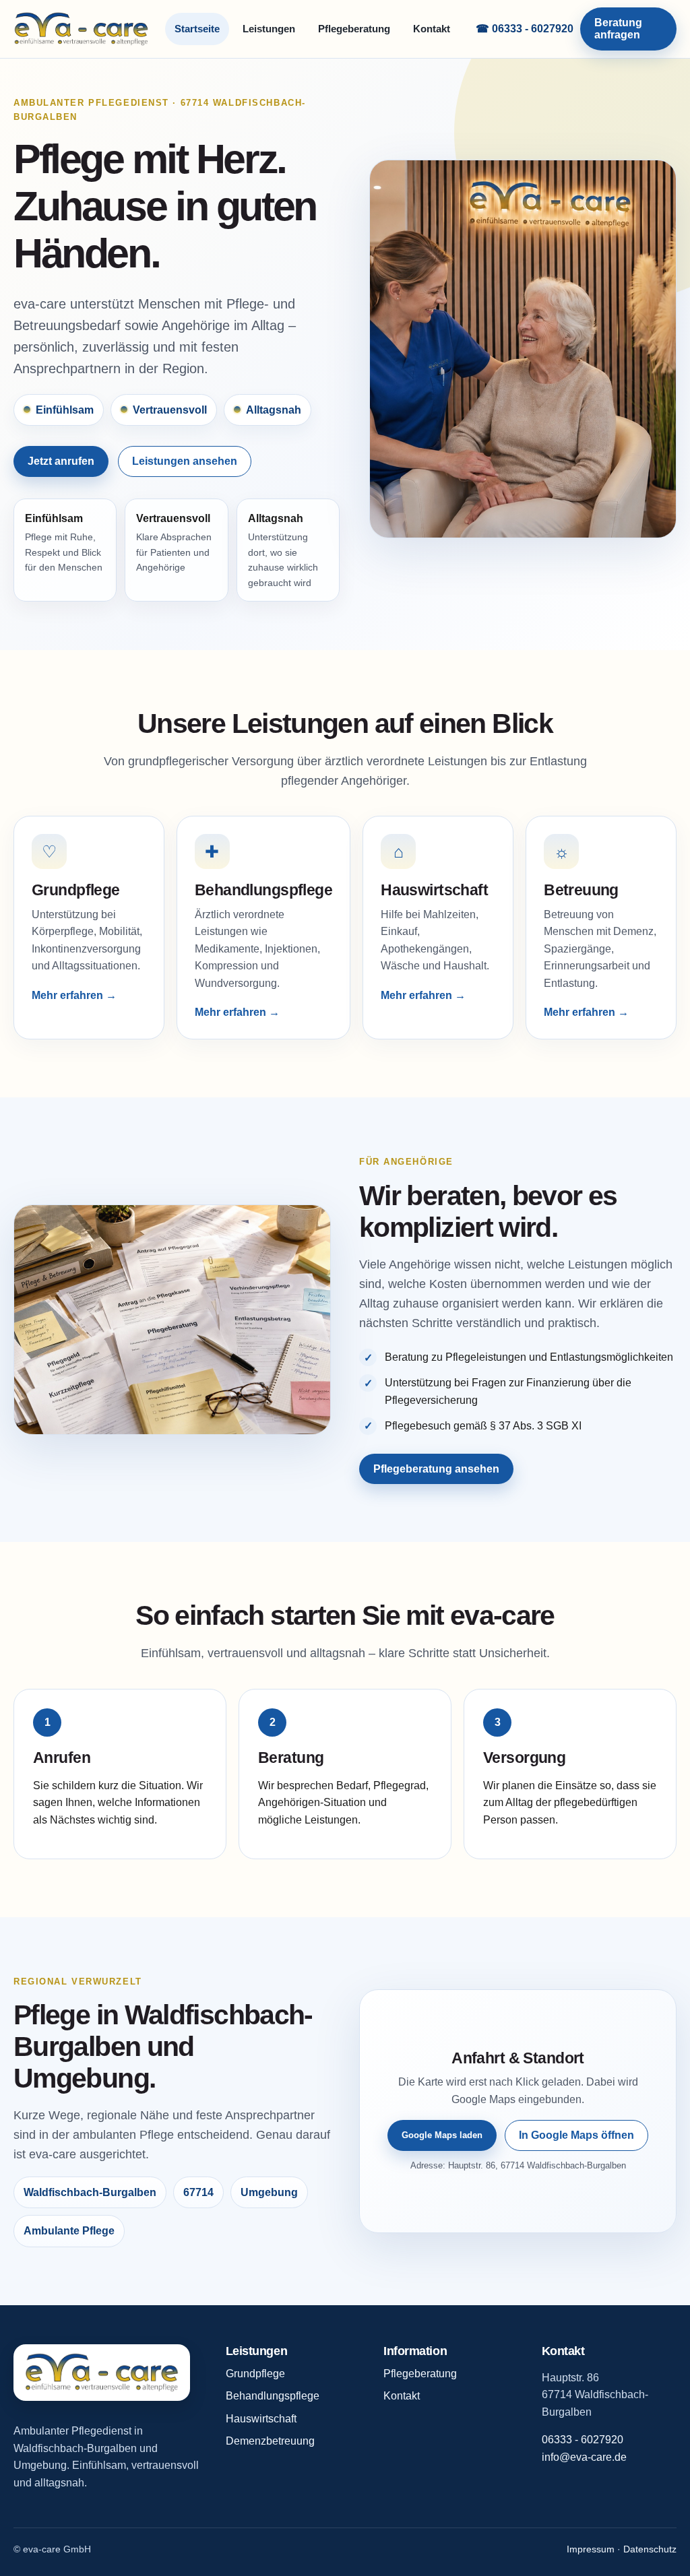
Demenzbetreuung (270, 2441)
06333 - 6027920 (583, 2440)
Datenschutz (650, 2549)
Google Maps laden (442, 2135)
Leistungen (269, 29)
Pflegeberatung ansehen (436, 1469)
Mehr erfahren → (74, 995)
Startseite (197, 29)
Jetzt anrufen (61, 461)
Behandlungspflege (273, 2396)
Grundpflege (255, 2374)
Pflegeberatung (354, 29)
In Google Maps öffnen (576, 2135)
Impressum (591, 2549)
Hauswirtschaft (261, 2419)
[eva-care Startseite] (81, 29)
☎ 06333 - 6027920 (525, 29)
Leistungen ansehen (185, 461)
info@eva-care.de (584, 2457)
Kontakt (432, 29)
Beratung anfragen (618, 29)
